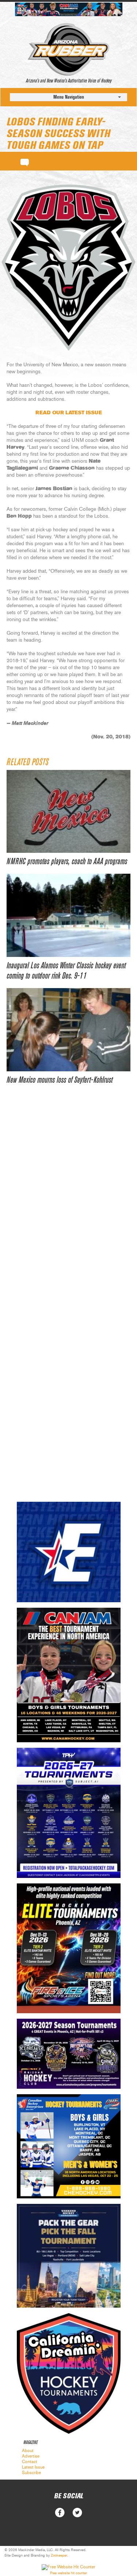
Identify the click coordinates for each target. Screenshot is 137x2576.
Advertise (31, 2456)
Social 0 (60, 2513)
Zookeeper (59, 2555)
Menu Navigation (69, 97)
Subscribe (31, 2473)
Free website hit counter (68, 2573)
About (28, 2451)
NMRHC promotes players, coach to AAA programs (67, 862)
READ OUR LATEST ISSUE (69, 413)
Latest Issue (33, 2467)
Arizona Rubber (68, 49)
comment (25, 161)
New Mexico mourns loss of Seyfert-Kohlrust (60, 1080)
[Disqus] (68, 1205)
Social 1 (77, 2513)
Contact (30, 2462)
